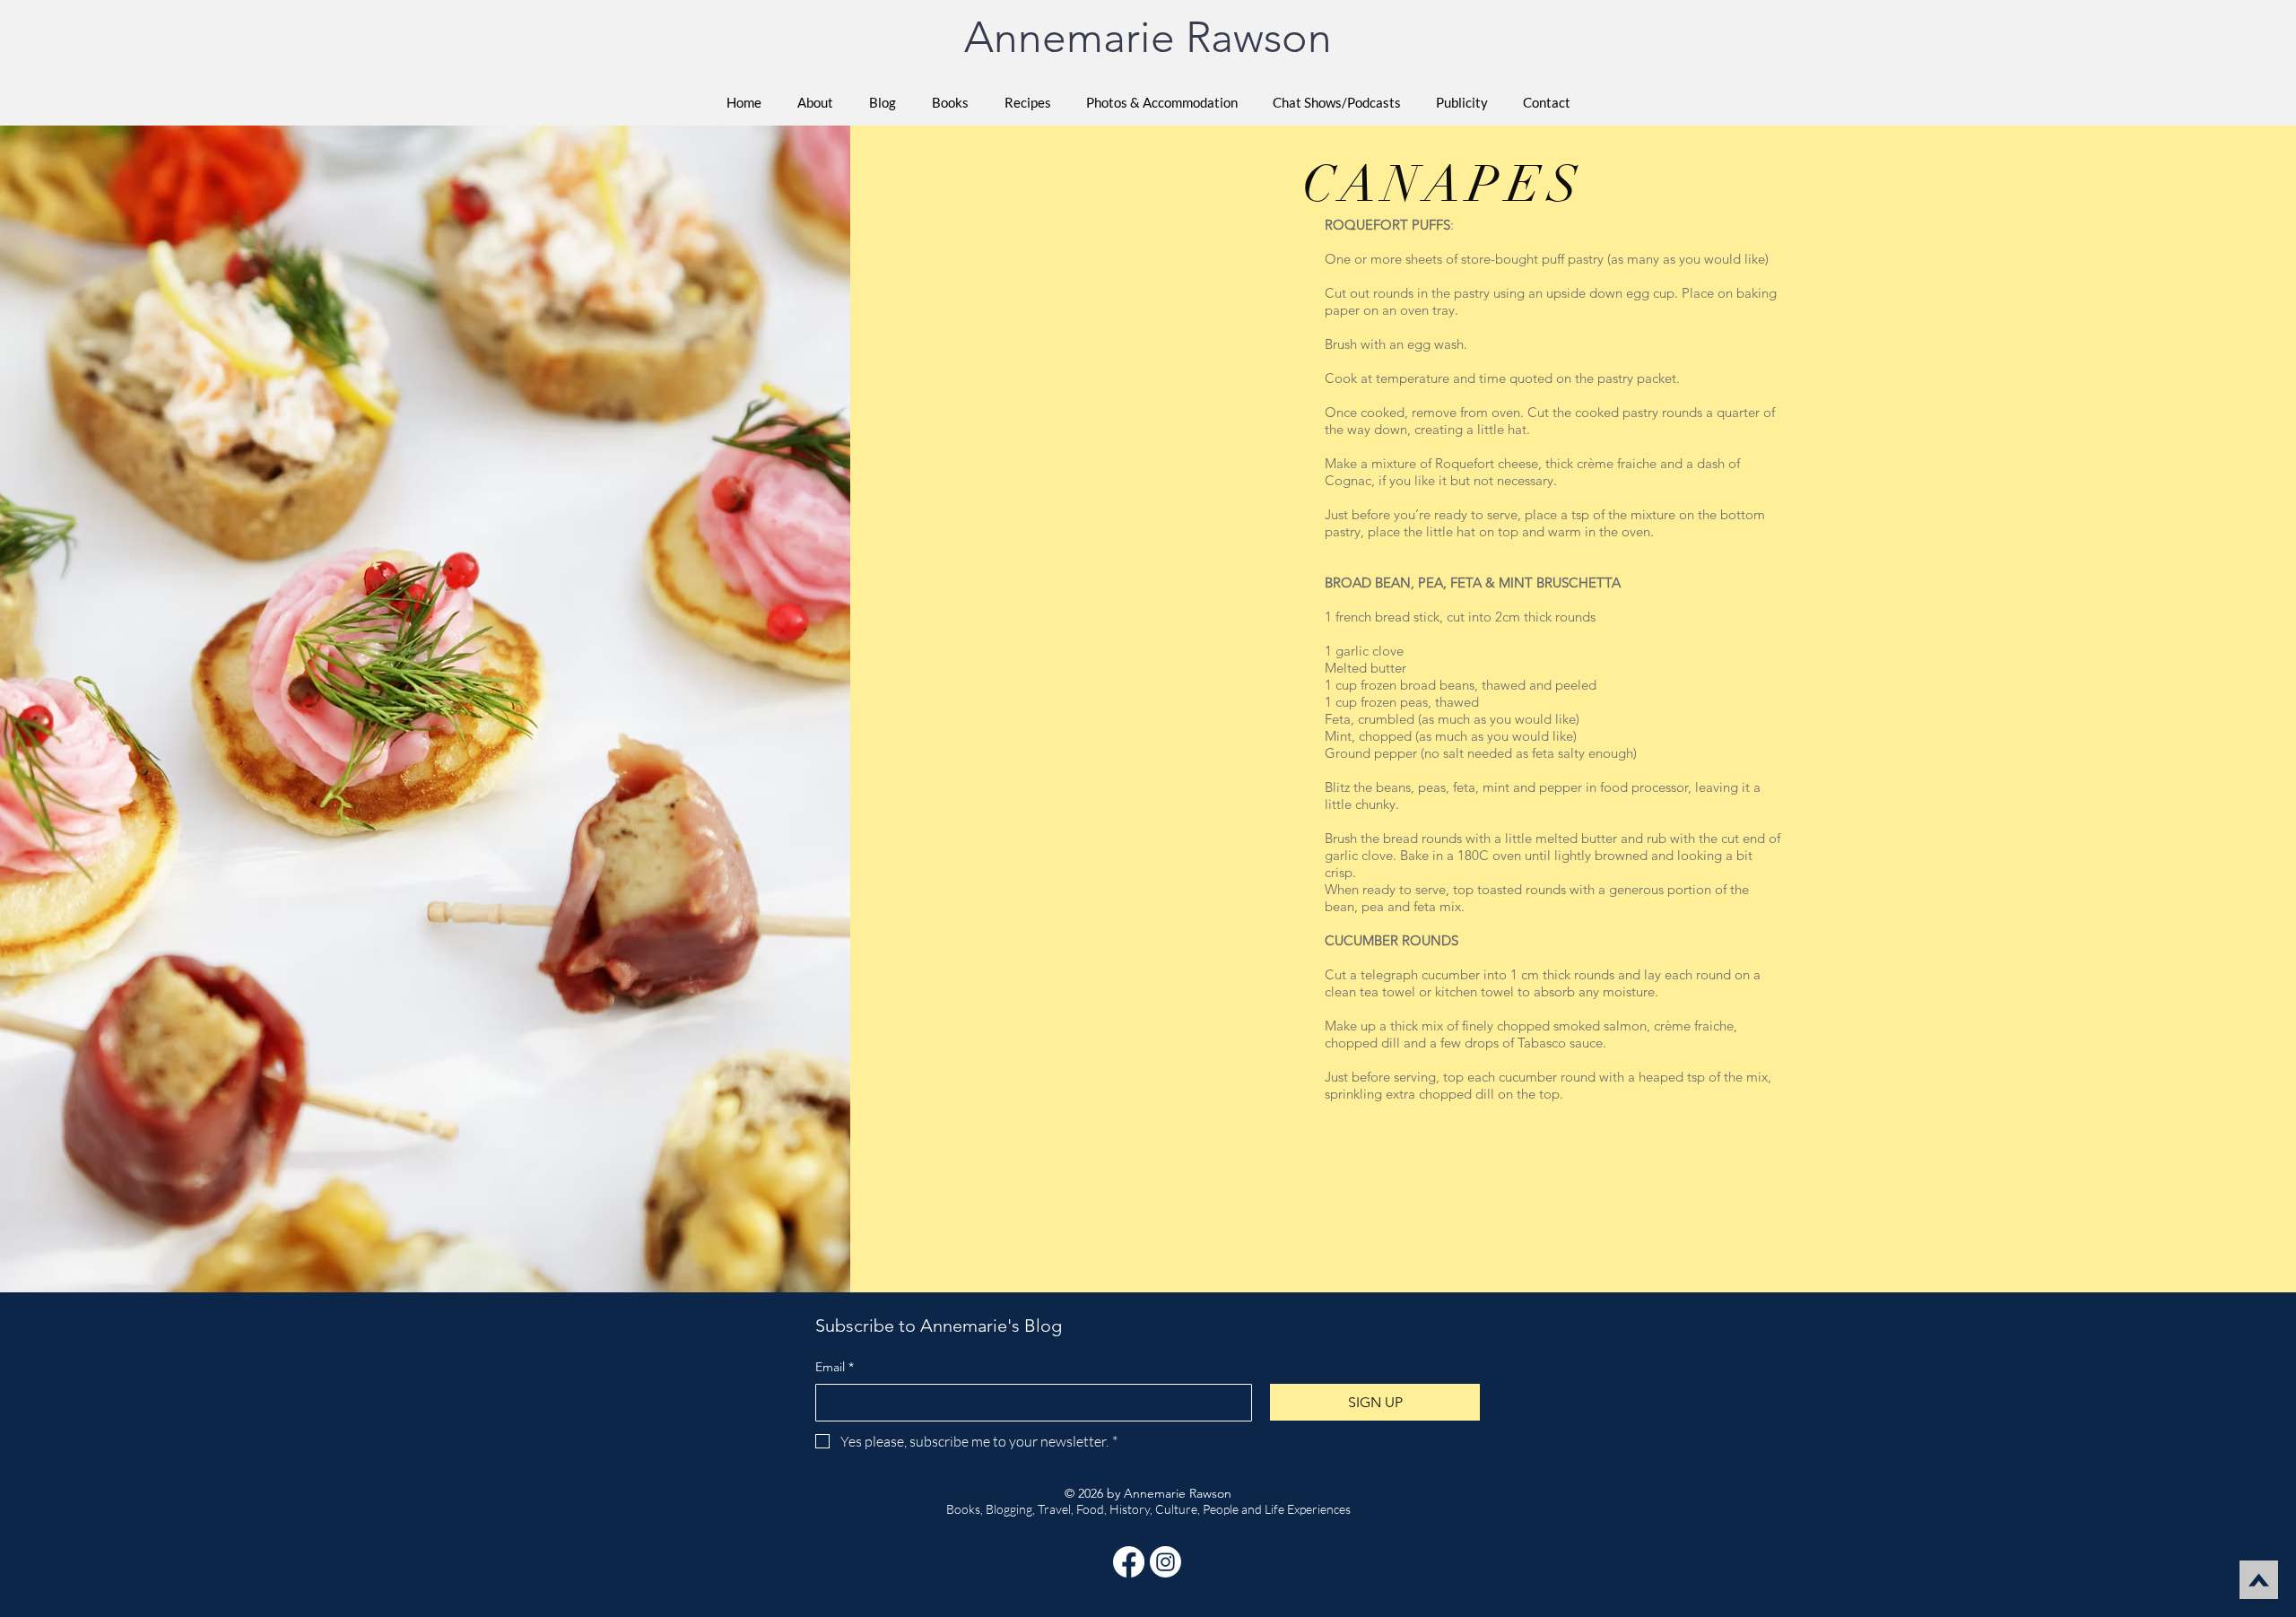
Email (835, 1367)
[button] (950, 102)
